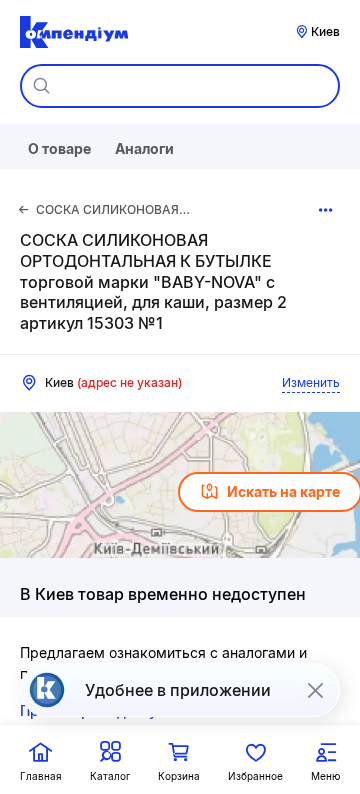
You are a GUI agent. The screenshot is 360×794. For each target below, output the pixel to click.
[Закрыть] (315, 690)
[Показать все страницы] (325, 210)
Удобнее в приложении (178, 690)
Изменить (311, 382)
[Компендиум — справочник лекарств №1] (74, 32)
